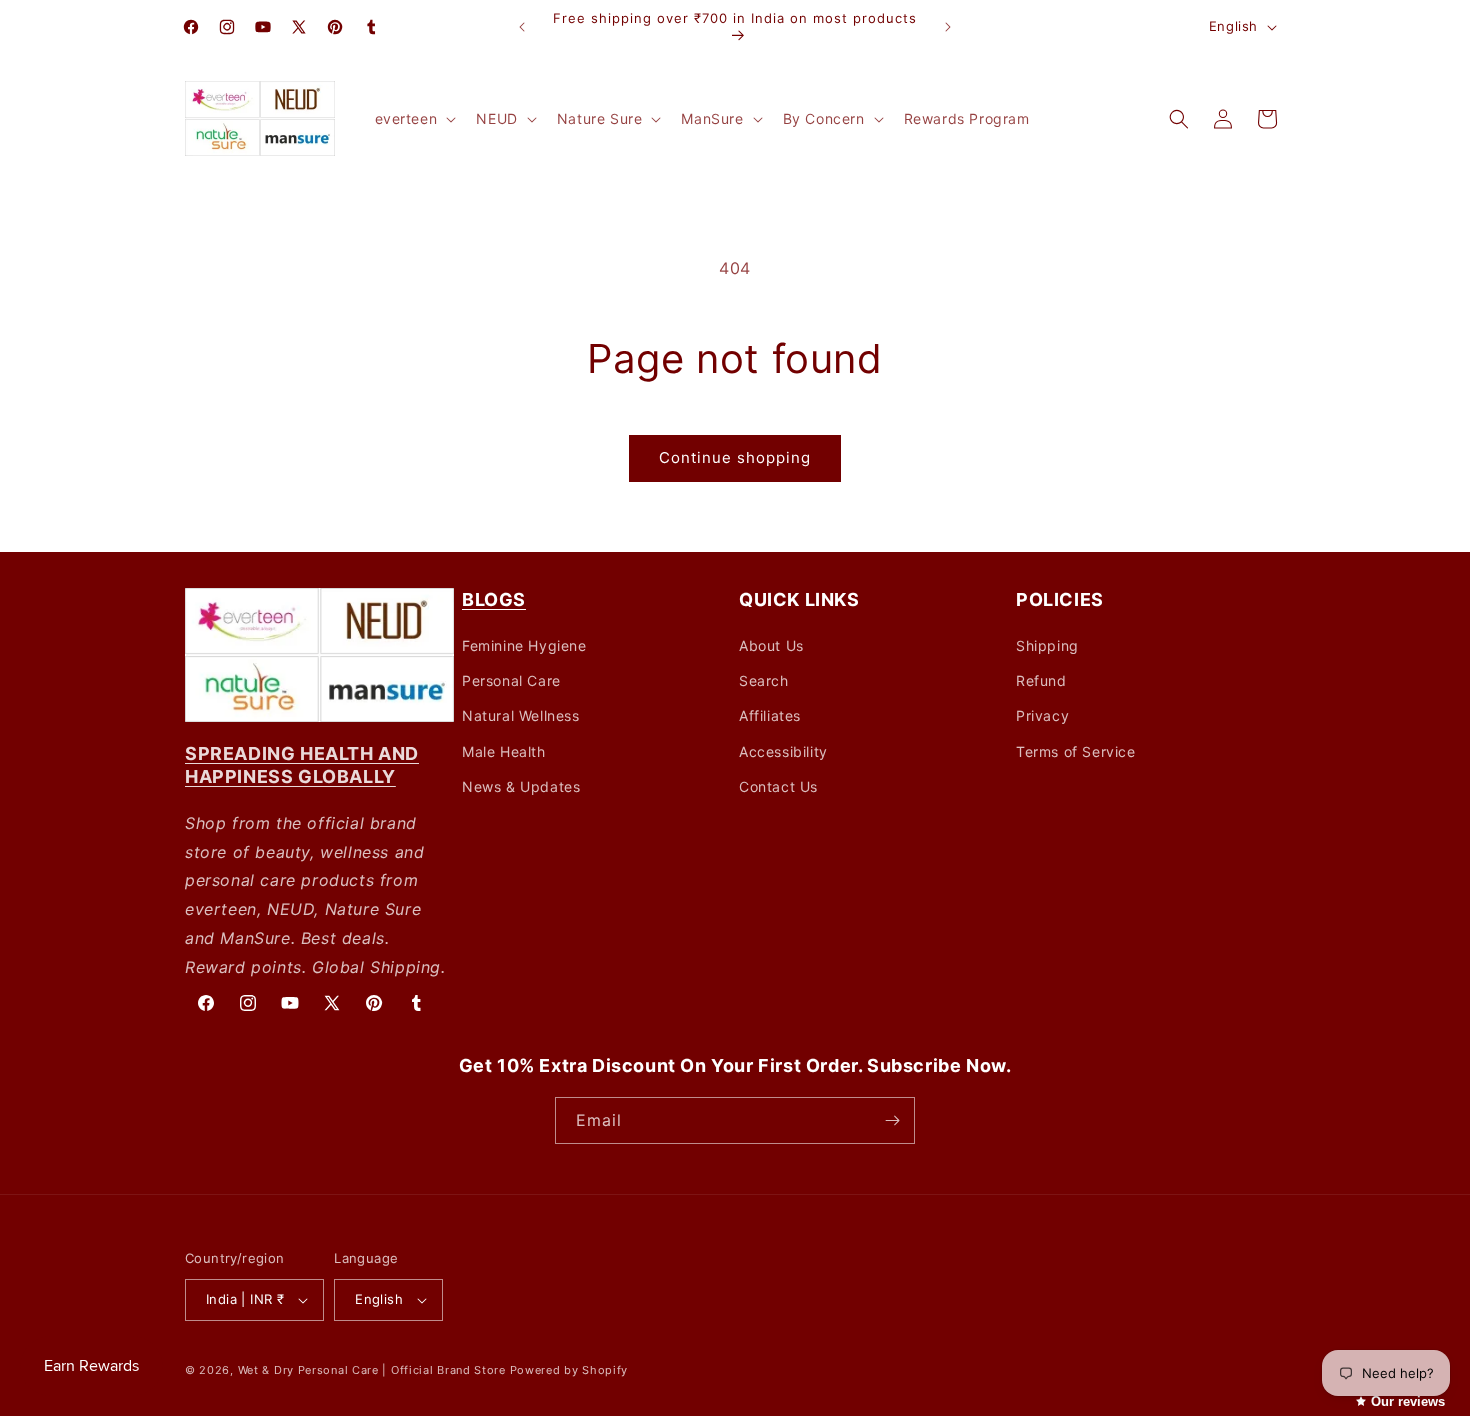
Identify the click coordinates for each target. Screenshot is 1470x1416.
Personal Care (511, 680)
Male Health (504, 751)
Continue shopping (735, 457)
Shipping (1047, 645)
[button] (414, 119)
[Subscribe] (892, 1120)
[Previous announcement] (522, 27)
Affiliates (770, 715)
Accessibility (783, 751)
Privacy (1042, 715)
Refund (1041, 680)
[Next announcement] (948, 27)
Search (764, 680)
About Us (771, 645)
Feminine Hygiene (524, 645)
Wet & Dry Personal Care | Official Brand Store (372, 1370)
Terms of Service (1076, 751)
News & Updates (521, 786)
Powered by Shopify (569, 1370)
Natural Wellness (521, 715)
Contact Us (778, 786)
